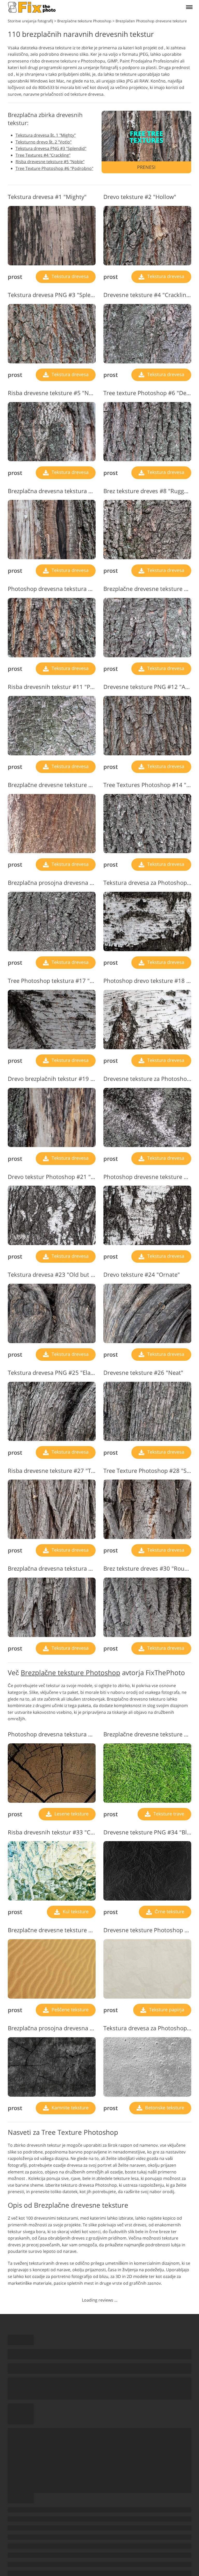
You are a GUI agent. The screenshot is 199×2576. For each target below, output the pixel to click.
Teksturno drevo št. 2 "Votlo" (44, 142)
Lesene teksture (71, 1814)
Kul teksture (75, 1911)
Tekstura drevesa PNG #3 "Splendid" (51, 148)
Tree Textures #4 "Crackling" (43, 155)
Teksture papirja (166, 2009)
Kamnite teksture (69, 2108)
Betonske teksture (164, 2108)
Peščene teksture (69, 2009)
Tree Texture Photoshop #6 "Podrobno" (54, 168)
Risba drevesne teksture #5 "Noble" (50, 162)
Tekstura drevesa (69, 276)
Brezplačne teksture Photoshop (70, 1673)
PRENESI (146, 167)
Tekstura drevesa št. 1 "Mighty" (46, 135)
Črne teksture (169, 1911)
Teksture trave (168, 1814)
